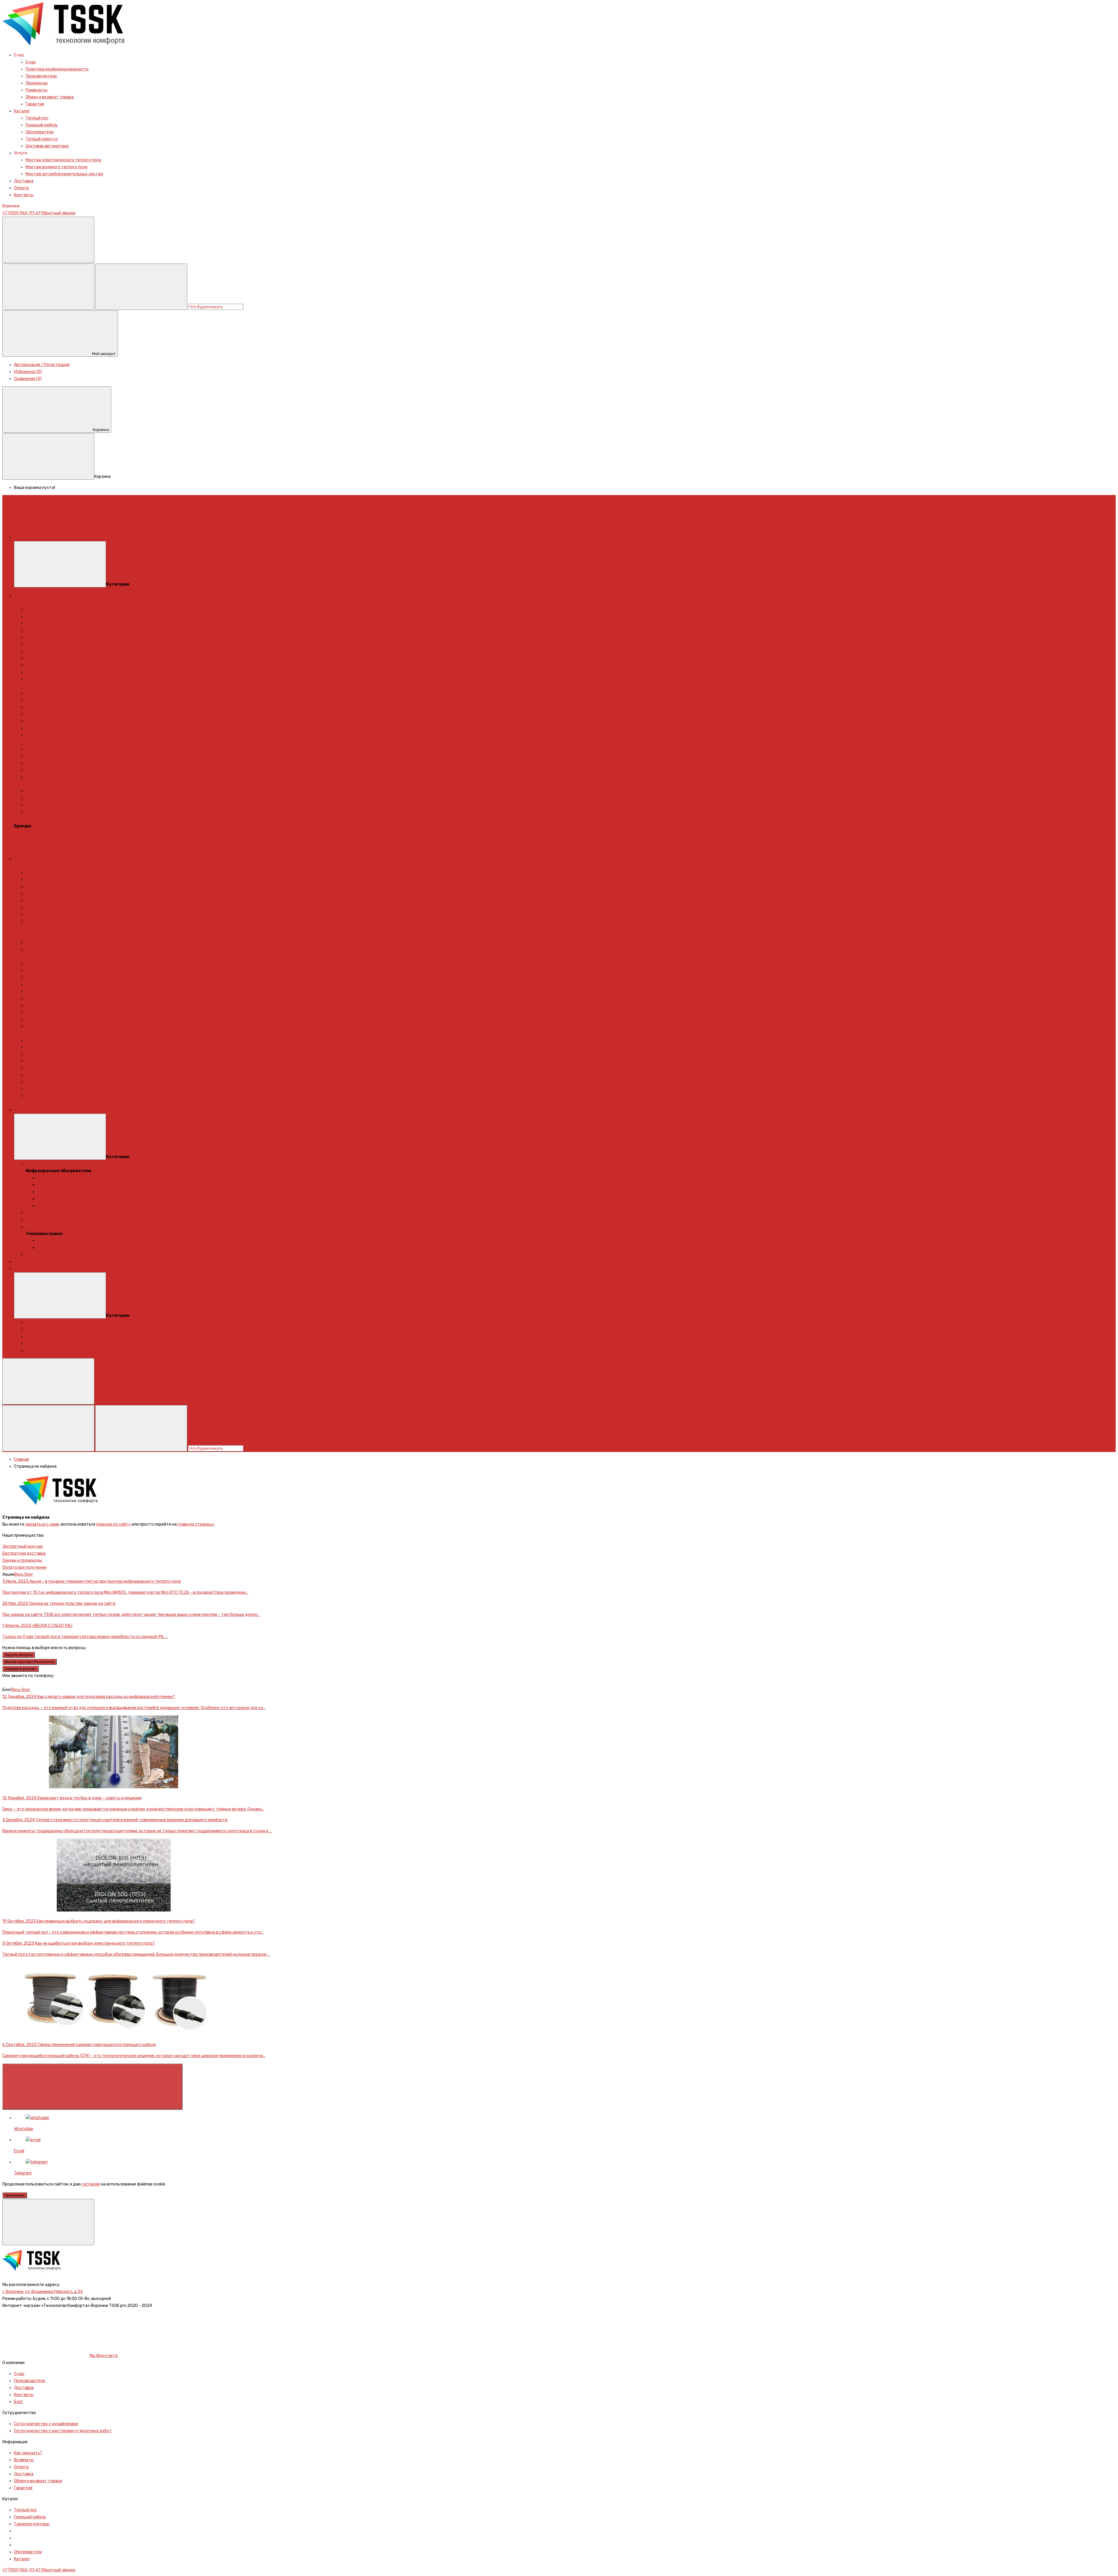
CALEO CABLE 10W (43, 942)
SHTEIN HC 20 (39, 1005)
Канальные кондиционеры (51, 1323)
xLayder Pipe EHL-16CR (47, 887)
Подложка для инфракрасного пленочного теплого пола (80, 812)
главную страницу (196, 1524)
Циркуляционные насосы (50, 735)
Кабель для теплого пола (50, 665)
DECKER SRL (37, 1054)
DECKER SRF (37, 1047)
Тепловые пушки (42, 1227)
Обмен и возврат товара (50, 97)
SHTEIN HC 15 (38, 998)
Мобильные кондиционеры (51, 1329)
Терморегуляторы (43, 651)
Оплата (21, 188)
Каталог (22, 111)
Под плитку (37, 616)
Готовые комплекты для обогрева (47, 866)
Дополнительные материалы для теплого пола (60, 784)
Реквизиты (37, 90)
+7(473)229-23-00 (21, 1683)
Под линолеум (39, 630)
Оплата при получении (24, 1567)
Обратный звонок (58, 213)
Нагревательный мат (46, 658)
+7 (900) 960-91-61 (21, 213)
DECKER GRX (38, 1040)
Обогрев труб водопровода (41, 956)
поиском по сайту (113, 1524)
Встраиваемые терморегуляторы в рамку (66, 756)
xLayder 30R (38, 1026)
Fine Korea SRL (39, 1075)
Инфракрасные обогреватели (55, 1164)
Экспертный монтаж (23, 1546)
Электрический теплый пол (41, 602)
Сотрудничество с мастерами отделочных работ (63, 2431)
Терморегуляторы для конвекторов (60, 1255)
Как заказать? (28, 2453)
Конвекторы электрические (53, 1213)
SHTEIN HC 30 (39, 1019)
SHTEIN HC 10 (38, 991)
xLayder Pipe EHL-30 (45, 894)
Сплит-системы (41, 1350)
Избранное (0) (28, 372)
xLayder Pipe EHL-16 (45, 880)
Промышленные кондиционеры (56, 1343)
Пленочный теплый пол (48, 672)
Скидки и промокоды (22, 1560)
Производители (41, 76)
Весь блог (24, 1574)
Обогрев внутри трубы (36, 929)
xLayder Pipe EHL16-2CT (48, 908)
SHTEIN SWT (37, 1089)
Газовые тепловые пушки (62, 1241)
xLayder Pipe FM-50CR (47, 915)
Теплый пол (37, 118)
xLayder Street (40, 922)
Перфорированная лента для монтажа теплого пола (77, 805)
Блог (18, 2402)
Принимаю (15, 2195)
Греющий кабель (42, 125)
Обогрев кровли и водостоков (89, 929)
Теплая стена (39, 609)
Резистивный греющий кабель (98, 956)
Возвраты (24, 2460)
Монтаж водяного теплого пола (56, 167)
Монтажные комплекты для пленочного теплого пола (78, 798)
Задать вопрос (19, 1655)
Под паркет (37, 637)
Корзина (101, 430)
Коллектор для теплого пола (54, 693)
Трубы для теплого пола (49, 721)
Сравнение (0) (28, 379)
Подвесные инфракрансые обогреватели (78, 1192)
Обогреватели (40, 132)
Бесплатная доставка (24, 1553)
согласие (91, 2184)
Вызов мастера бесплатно (30, 1662)
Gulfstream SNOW (43, 977)
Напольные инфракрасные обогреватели (77, 1185)
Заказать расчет (21, 1669)
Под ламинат (38, 623)
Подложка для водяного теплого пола (62, 714)
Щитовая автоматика (47, 146)
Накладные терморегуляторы (55, 763)
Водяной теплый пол (34, 686)
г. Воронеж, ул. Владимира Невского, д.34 (43, 2292)
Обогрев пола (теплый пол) (145, 929)
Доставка (24, 181)
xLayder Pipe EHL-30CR (48, 901)
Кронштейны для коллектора (54, 707)
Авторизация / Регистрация (42, 365)
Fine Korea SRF (40, 1068)
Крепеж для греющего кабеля (228, 1103)
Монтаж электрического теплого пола (63, 160)
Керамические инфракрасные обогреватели (81, 1206)
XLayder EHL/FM (41, 1096)
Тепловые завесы (43, 1220)
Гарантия (35, 104)
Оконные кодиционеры (48, 1336)
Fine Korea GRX (40, 1061)
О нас (31, 62)
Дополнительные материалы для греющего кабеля (149, 1103)
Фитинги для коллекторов (51, 728)
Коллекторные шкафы (47, 700)
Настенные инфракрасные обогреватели (78, 1178)
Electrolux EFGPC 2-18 (47, 873)
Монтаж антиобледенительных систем (64, 174)
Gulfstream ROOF (42, 970)
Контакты (24, 195)
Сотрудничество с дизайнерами (46, 2424)
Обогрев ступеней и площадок (44, 935)
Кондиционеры (29, 1269)
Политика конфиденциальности (57, 69)
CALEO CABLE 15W (43, 949)
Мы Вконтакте (104, 2356)
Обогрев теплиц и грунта (99, 935)
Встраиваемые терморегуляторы (59, 749)
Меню (107, 537)
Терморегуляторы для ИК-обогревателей (78, 1199)
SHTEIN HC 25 (39, 1012)
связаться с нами (42, 1524)
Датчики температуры (48, 777)
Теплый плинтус (42, 139)
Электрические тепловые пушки (69, 1248)
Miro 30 (32, 984)
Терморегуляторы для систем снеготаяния (56, 1103)
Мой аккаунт (104, 354)
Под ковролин (39, 644)
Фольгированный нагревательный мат (63, 679)
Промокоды (37, 83)
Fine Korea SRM (40, 1082)
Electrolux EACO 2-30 (46, 963)
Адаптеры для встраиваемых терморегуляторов (74, 791)
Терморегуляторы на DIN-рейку (56, 770)
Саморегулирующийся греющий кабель (52, 1033)
